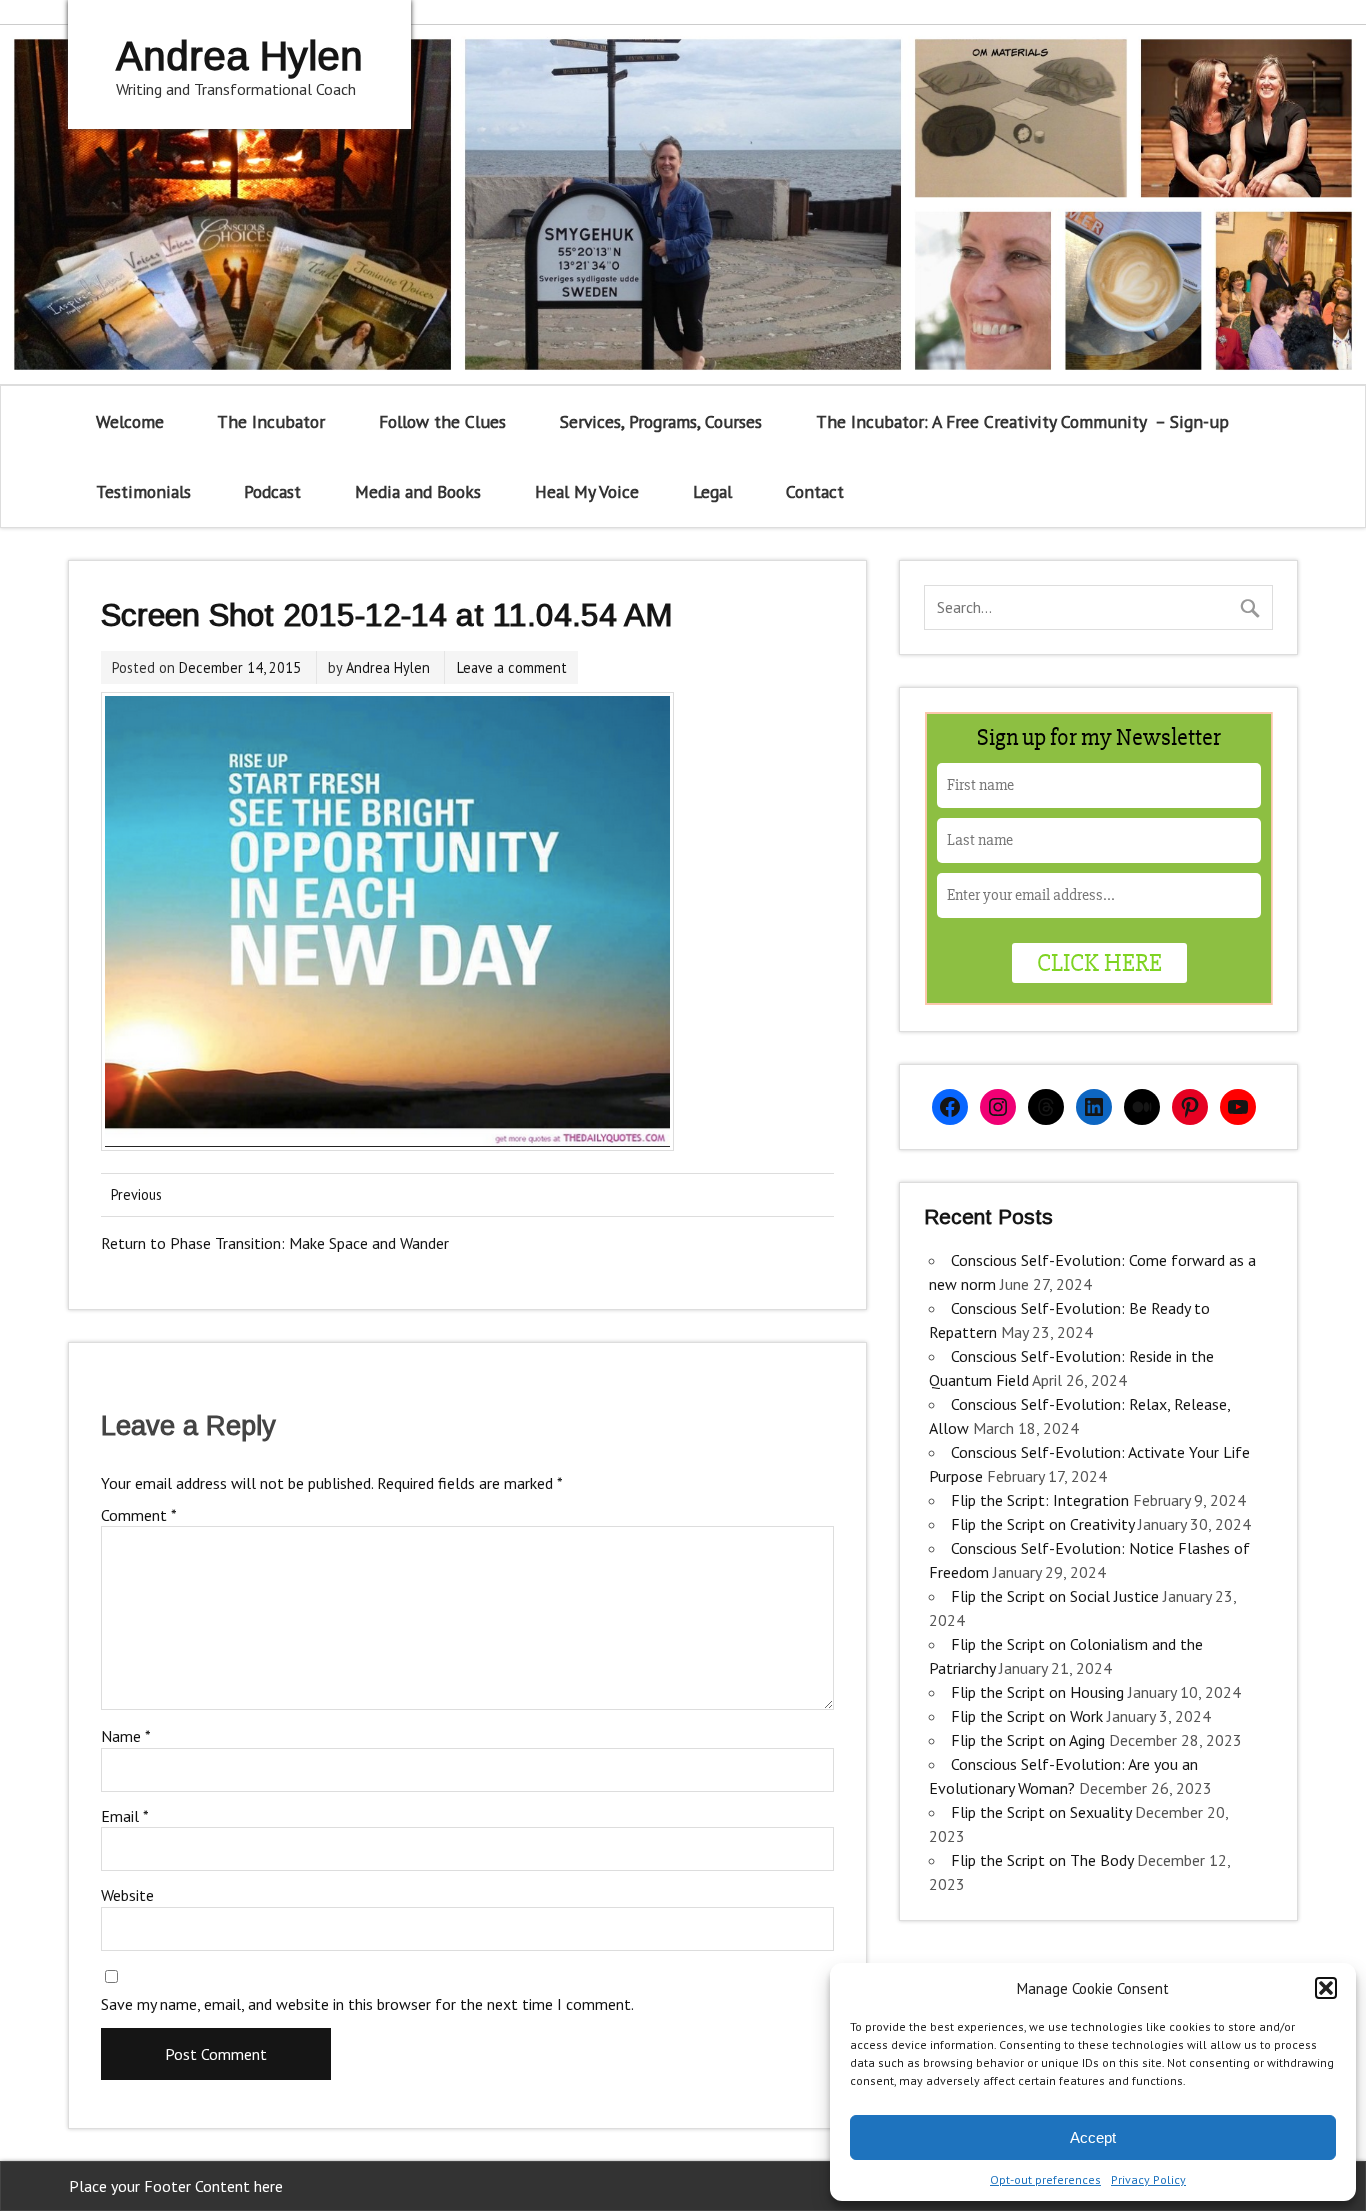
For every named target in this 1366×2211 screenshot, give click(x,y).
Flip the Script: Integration (1040, 1500)
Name (126, 1736)
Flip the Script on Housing (1037, 1692)
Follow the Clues (442, 421)
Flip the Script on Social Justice (1055, 1596)
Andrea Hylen (388, 667)
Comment (139, 1515)
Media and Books (418, 491)
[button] (1326, 1988)
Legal (712, 491)
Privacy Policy (1148, 2179)
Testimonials (143, 491)
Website (127, 1895)
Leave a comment (512, 667)
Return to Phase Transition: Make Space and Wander (275, 1243)
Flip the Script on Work (1027, 1716)
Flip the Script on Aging (1028, 1740)
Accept (1093, 2137)
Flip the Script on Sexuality (1041, 1812)
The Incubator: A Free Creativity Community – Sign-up (1022, 421)
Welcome (130, 421)
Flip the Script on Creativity (1042, 1524)
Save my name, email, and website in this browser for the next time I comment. (367, 2004)
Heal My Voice (587, 491)
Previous (136, 1194)
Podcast (272, 491)
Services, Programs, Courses (661, 421)
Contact (815, 491)
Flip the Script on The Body (1042, 1860)
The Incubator (271, 421)
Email (125, 1816)
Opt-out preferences (1045, 2179)
